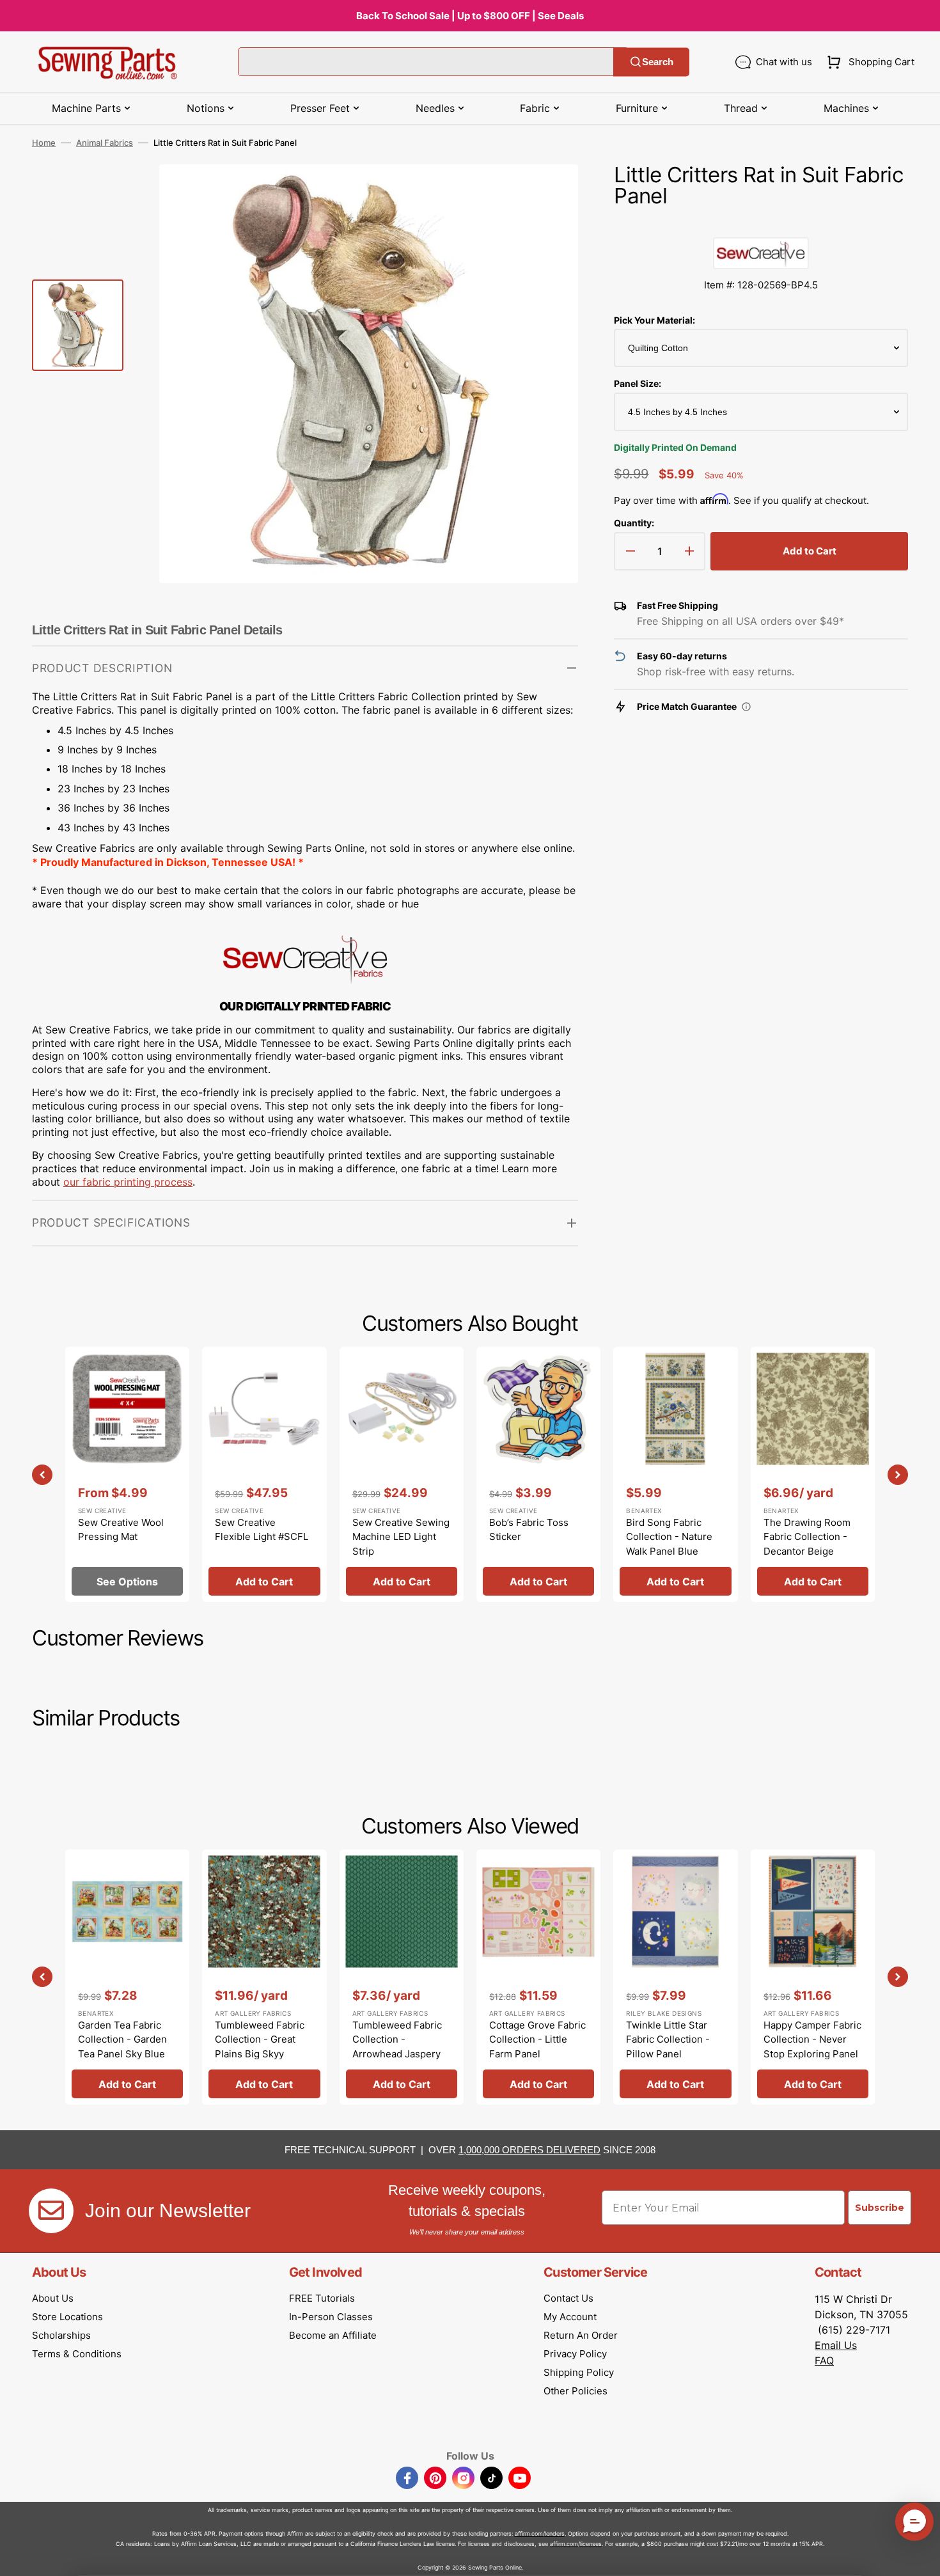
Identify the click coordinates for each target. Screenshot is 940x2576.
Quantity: (634, 523)
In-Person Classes (331, 2317)
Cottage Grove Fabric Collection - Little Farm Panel (537, 2039)
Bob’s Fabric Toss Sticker (529, 1530)
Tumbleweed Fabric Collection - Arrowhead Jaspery (397, 2039)
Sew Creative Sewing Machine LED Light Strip (401, 1537)
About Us (53, 2298)
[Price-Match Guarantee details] (746, 707)
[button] (868, 62)
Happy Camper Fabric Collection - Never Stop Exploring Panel (812, 2039)
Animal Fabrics (105, 143)
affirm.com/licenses (576, 2544)
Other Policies (576, 2391)
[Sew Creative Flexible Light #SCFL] (264, 1474)
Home (44, 143)
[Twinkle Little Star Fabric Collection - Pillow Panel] (675, 1977)
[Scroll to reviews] (761, 224)
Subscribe (880, 2208)
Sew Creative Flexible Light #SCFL (262, 1530)
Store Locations (67, 2317)
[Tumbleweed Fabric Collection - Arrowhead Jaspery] (402, 1977)
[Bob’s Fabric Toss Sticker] (538, 1474)
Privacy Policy (575, 2354)
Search (658, 62)
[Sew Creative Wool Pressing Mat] (127, 1474)
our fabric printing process (128, 1182)
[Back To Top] (921, 2557)
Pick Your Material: (654, 320)
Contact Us (568, 2298)
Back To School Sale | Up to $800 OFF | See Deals (470, 16)
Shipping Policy (579, 2372)
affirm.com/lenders (540, 2533)
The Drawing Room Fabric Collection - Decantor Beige (807, 1537)
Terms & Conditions (77, 2354)
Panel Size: (638, 383)
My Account (570, 2317)
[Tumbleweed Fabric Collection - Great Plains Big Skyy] (264, 1977)
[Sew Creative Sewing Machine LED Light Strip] (402, 1474)
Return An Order (581, 2335)
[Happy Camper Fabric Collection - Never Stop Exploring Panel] (813, 1977)
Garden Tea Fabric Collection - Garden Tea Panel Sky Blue (122, 2039)
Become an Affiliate (333, 2335)
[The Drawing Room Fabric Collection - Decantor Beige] (813, 1474)
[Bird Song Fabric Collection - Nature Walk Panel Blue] (675, 1474)
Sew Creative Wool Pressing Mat (121, 1530)
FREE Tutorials (322, 2298)
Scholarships (61, 2335)
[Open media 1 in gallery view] (549, 193)
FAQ (824, 2360)
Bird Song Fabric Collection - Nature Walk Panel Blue (669, 1537)
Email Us (836, 2345)
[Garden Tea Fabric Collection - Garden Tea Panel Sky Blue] (127, 1977)
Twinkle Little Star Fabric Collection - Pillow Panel (668, 2039)
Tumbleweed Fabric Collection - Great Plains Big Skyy (260, 2039)
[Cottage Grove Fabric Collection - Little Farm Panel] (538, 1977)
